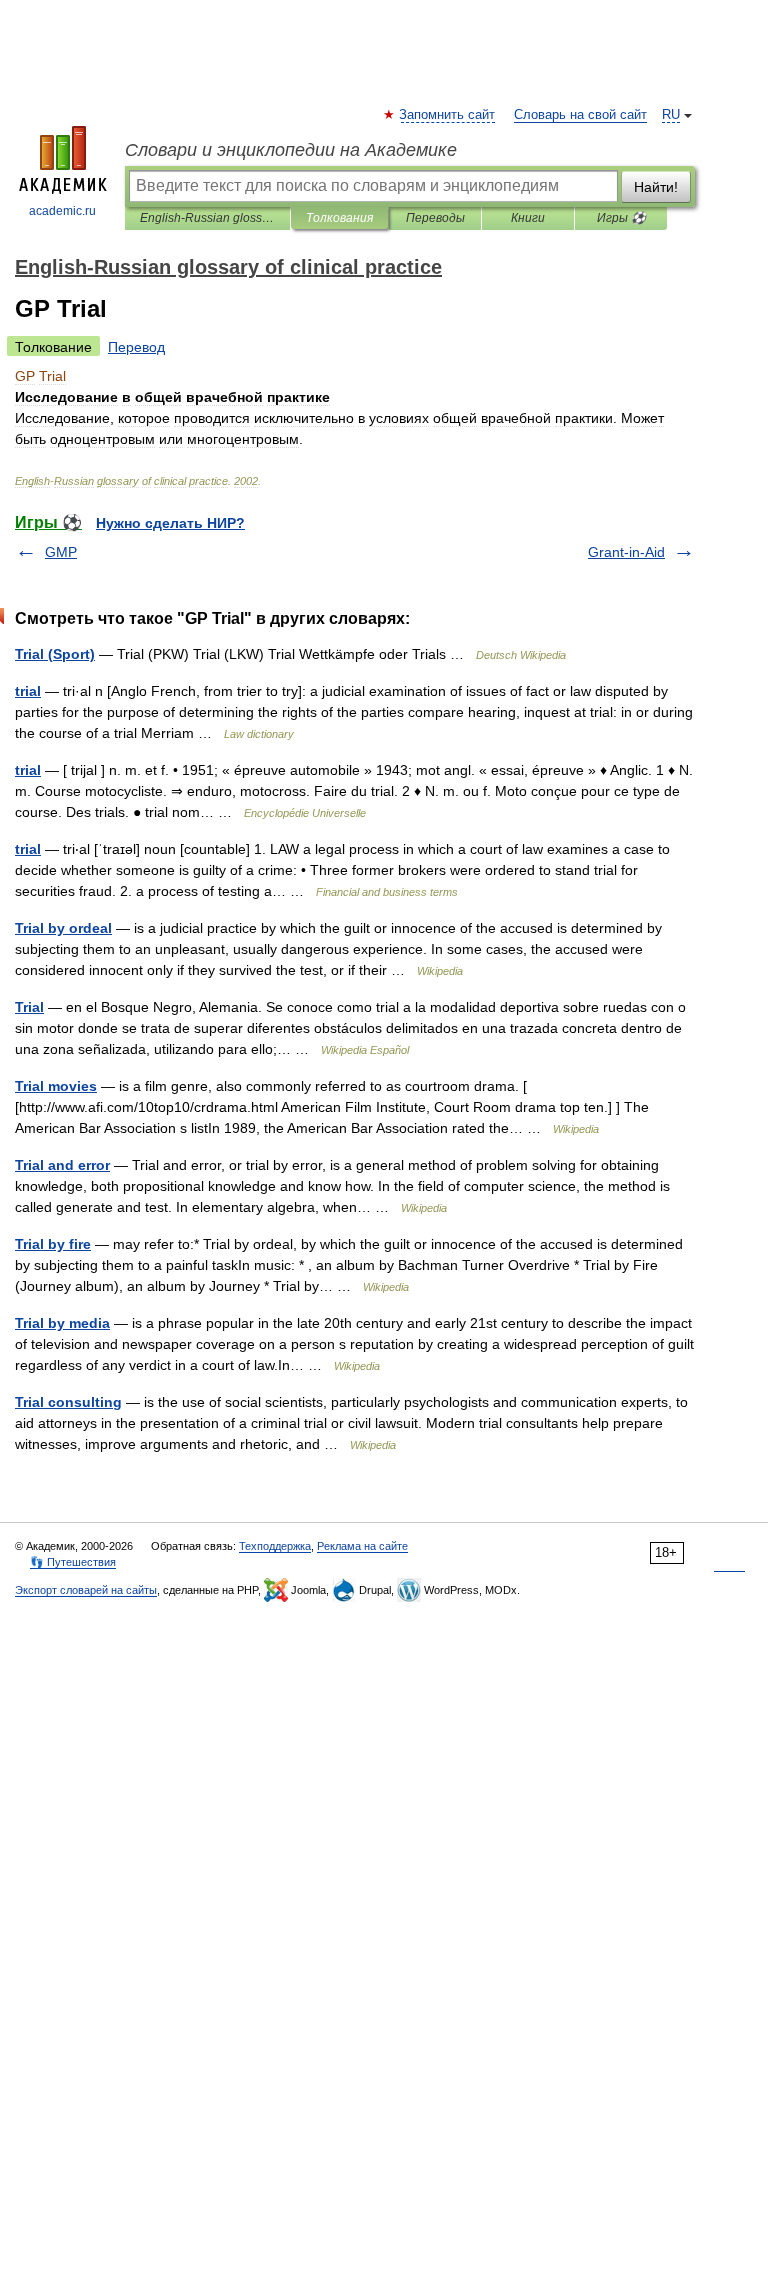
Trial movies (56, 1086)
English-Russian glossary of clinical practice (207, 218)
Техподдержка (275, 1546)
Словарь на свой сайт (580, 115)
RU (671, 115)
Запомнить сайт (448, 115)
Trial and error (62, 1165)
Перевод (136, 347)
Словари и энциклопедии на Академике (291, 150)
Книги (528, 218)
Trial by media (62, 1323)
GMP (61, 552)
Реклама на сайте (362, 1546)
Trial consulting (68, 1402)
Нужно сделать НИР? (170, 523)
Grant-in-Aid (626, 552)
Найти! (656, 187)
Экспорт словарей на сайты (86, 1590)
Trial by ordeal (63, 928)
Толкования (339, 218)
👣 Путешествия (73, 1562)
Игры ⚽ (621, 218)
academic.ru (62, 211)
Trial (29, 1007)
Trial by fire (53, 1244)
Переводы (435, 218)
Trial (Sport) (55, 654)
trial (28, 691)
